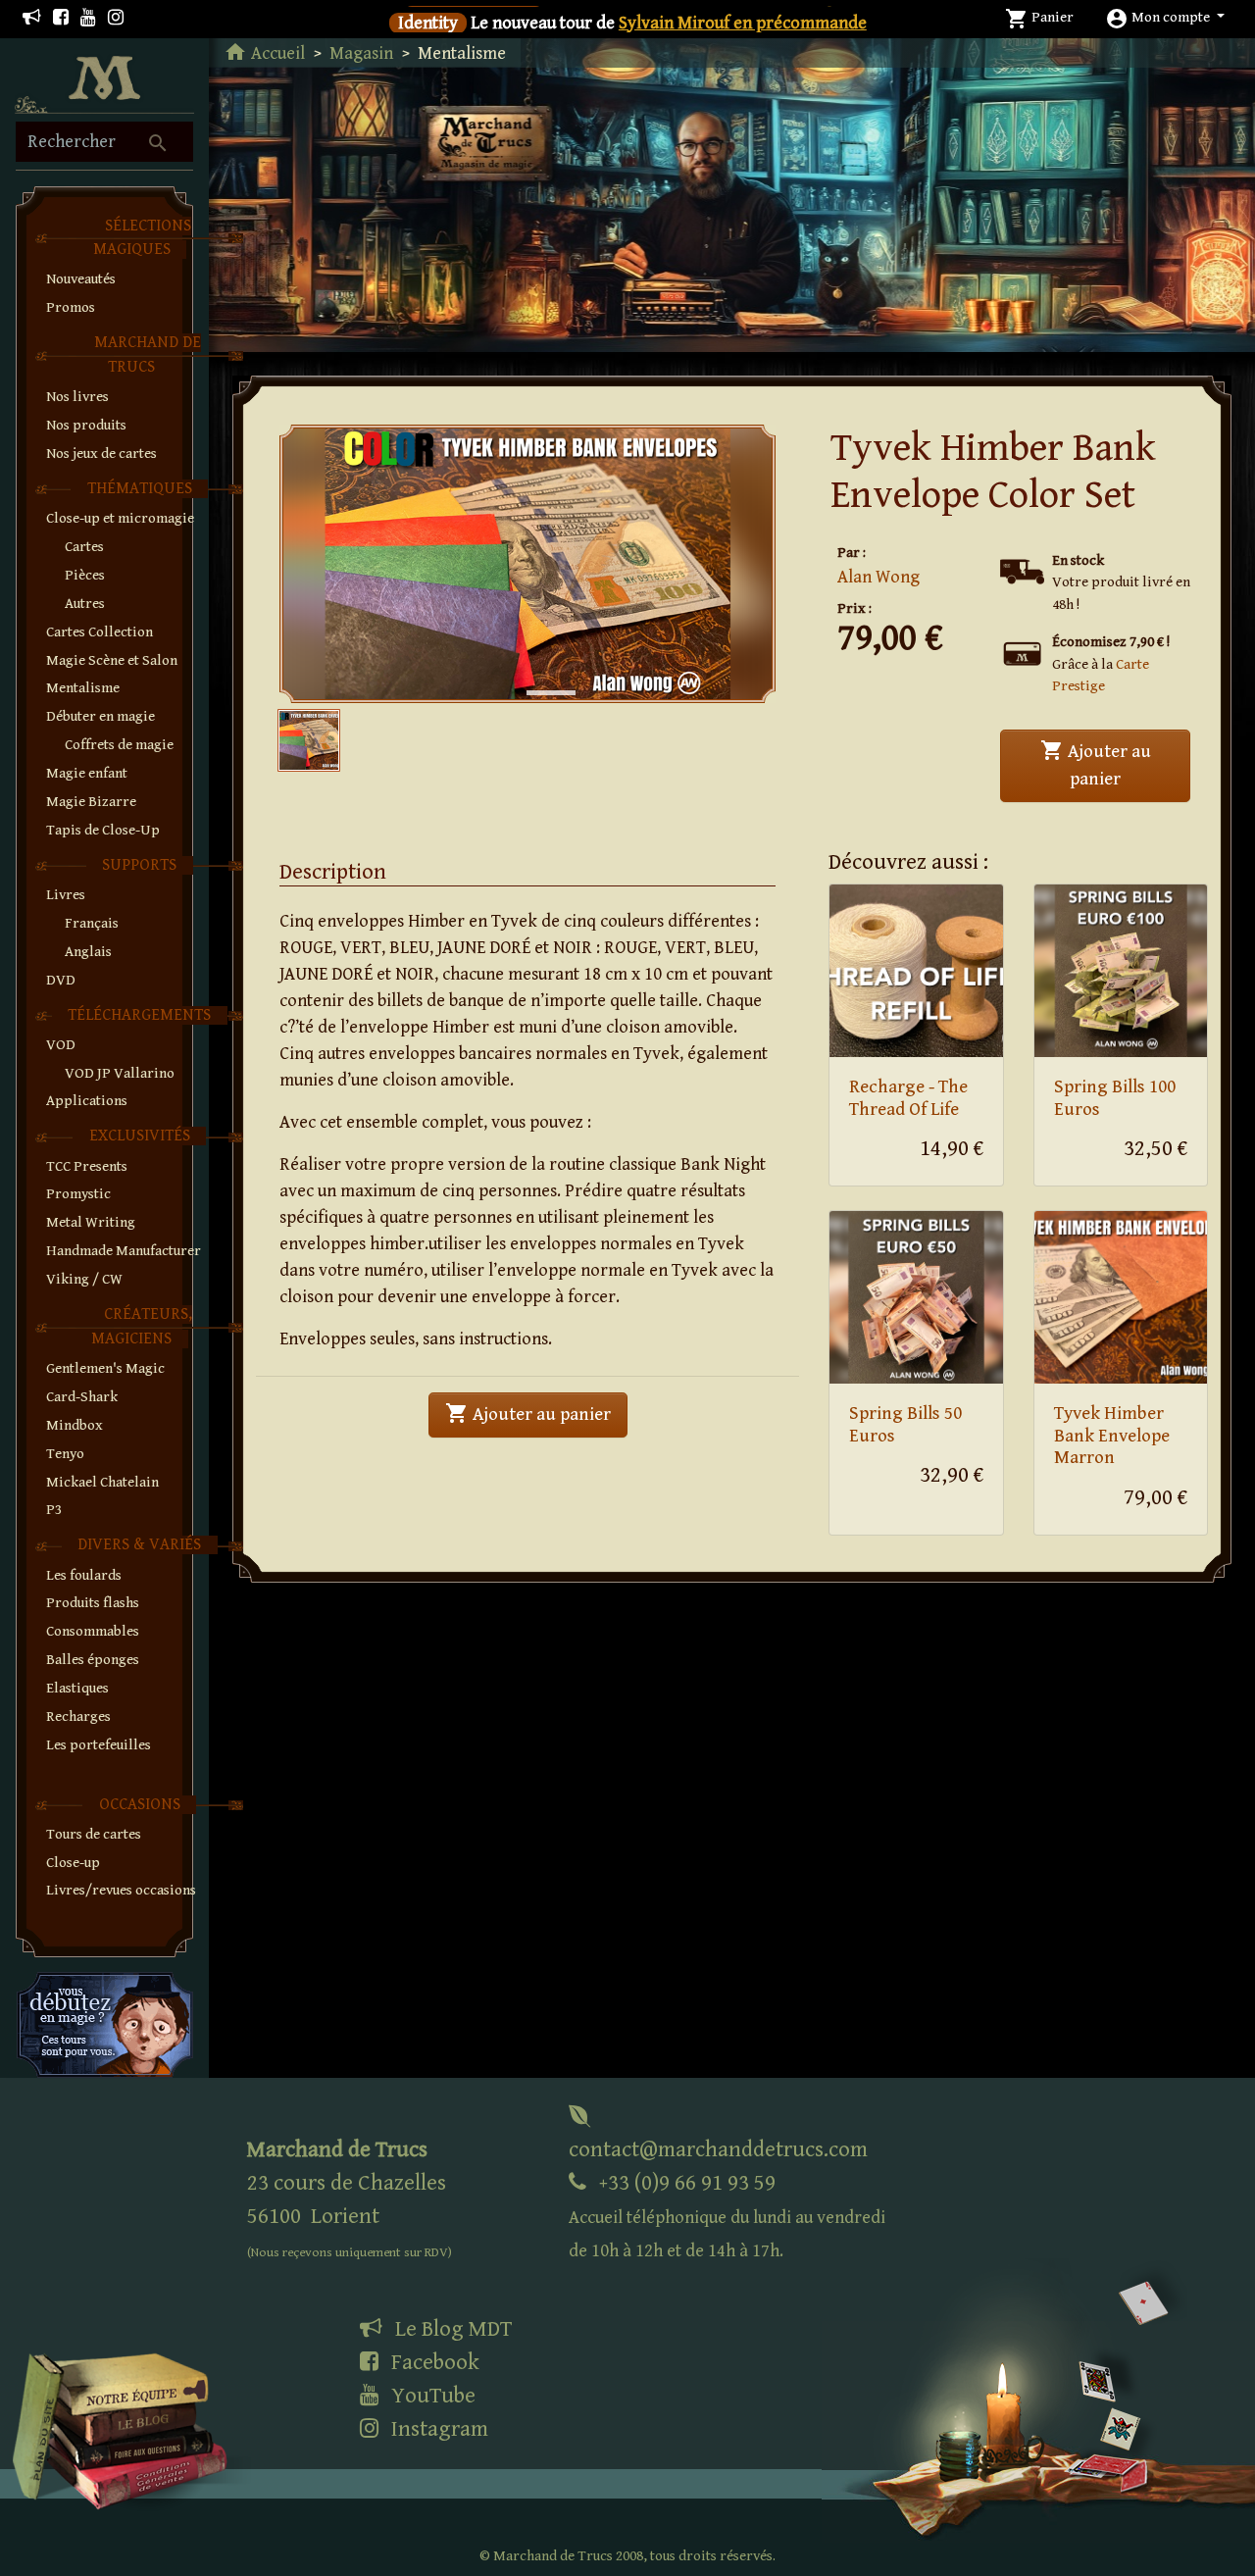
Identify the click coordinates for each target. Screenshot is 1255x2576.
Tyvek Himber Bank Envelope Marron (1112, 1436)
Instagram (437, 2429)
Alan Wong (878, 577)
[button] (1165, 17)
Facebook (433, 2362)
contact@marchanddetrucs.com (718, 2149)
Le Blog (451, 2329)
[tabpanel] (527, 564)
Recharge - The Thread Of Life (908, 1098)
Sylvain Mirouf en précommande (743, 23)
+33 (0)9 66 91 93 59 (727, 2216)
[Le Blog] (32, 18)
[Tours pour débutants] (105, 2023)
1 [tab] (536, 673)
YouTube (431, 2396)
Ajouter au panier (1115, 764)
